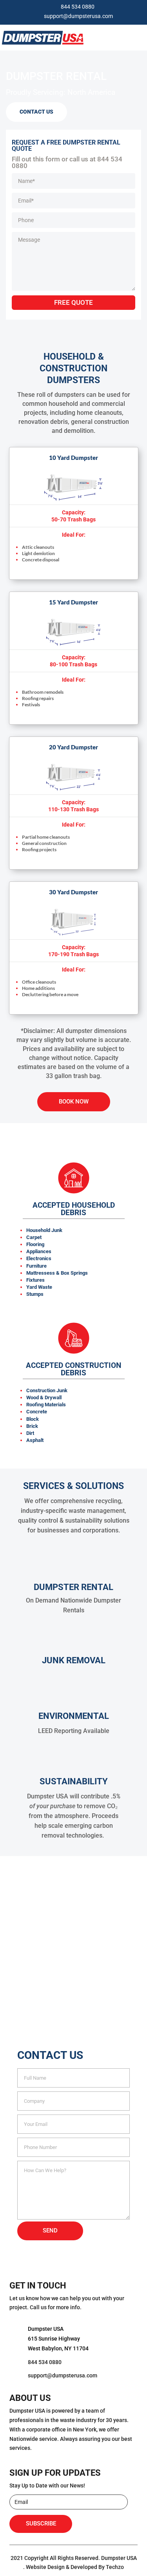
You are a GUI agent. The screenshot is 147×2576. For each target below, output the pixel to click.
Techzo (115, 2567)
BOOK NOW (74, 1102)
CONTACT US (36, 112)
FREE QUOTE (73, 302)
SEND (50, 2230)
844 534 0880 (78, 7)
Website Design (45, 2567)
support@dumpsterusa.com (78, 16)
